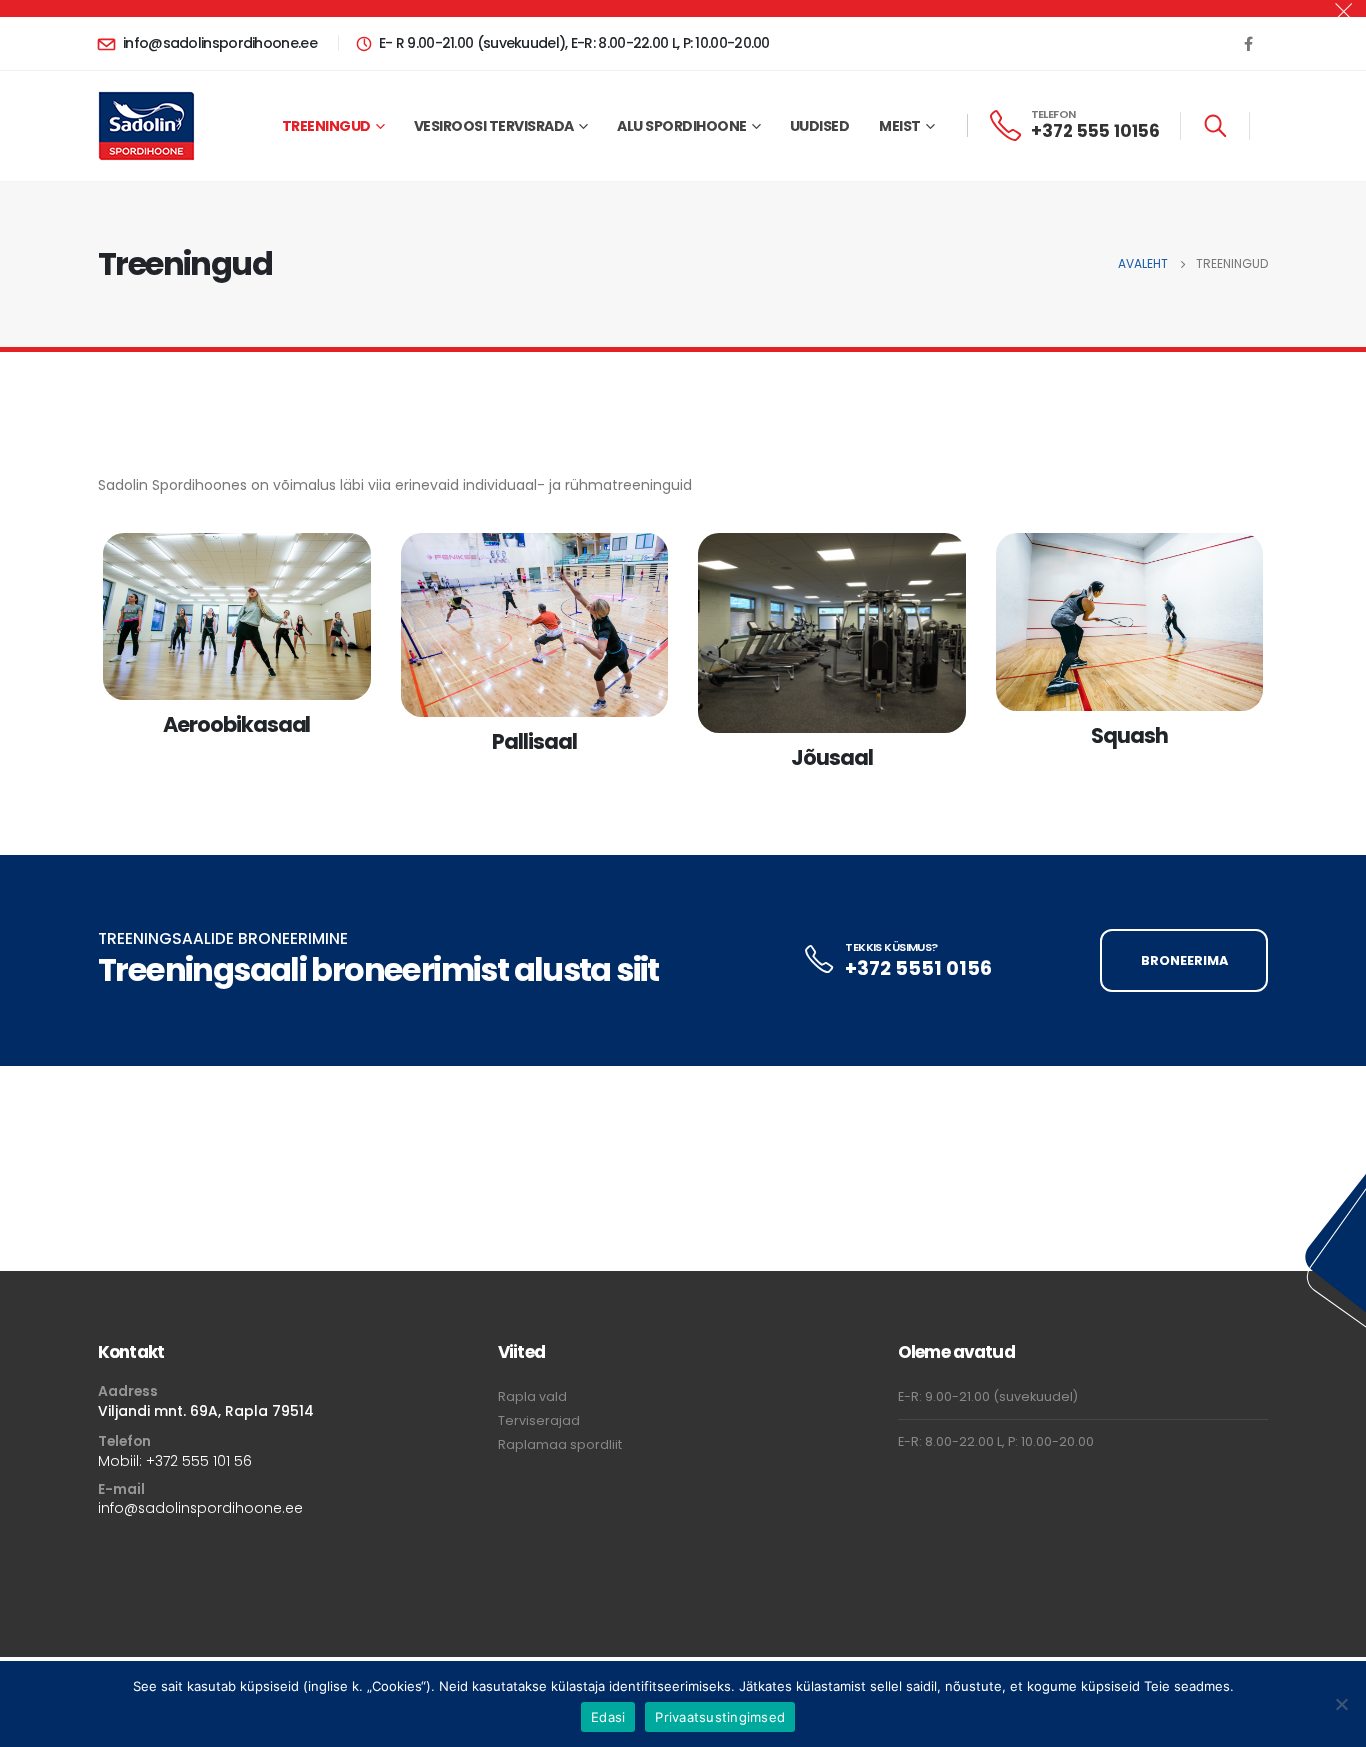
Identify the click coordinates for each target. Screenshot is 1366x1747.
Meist (900, 126)
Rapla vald (532, 1396)
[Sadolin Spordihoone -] (146, 126)
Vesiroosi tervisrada (494, 126)
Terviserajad (539, 1420)
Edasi (608, 1717)
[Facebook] (1248, 43)
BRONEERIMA (1184, 960)
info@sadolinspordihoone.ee (200, 1508)
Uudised (820, 126)
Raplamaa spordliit (560, 1444)
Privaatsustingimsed (720, 1717)
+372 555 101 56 (199, 1461)
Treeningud (326, 126)
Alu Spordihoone (682, 126)
